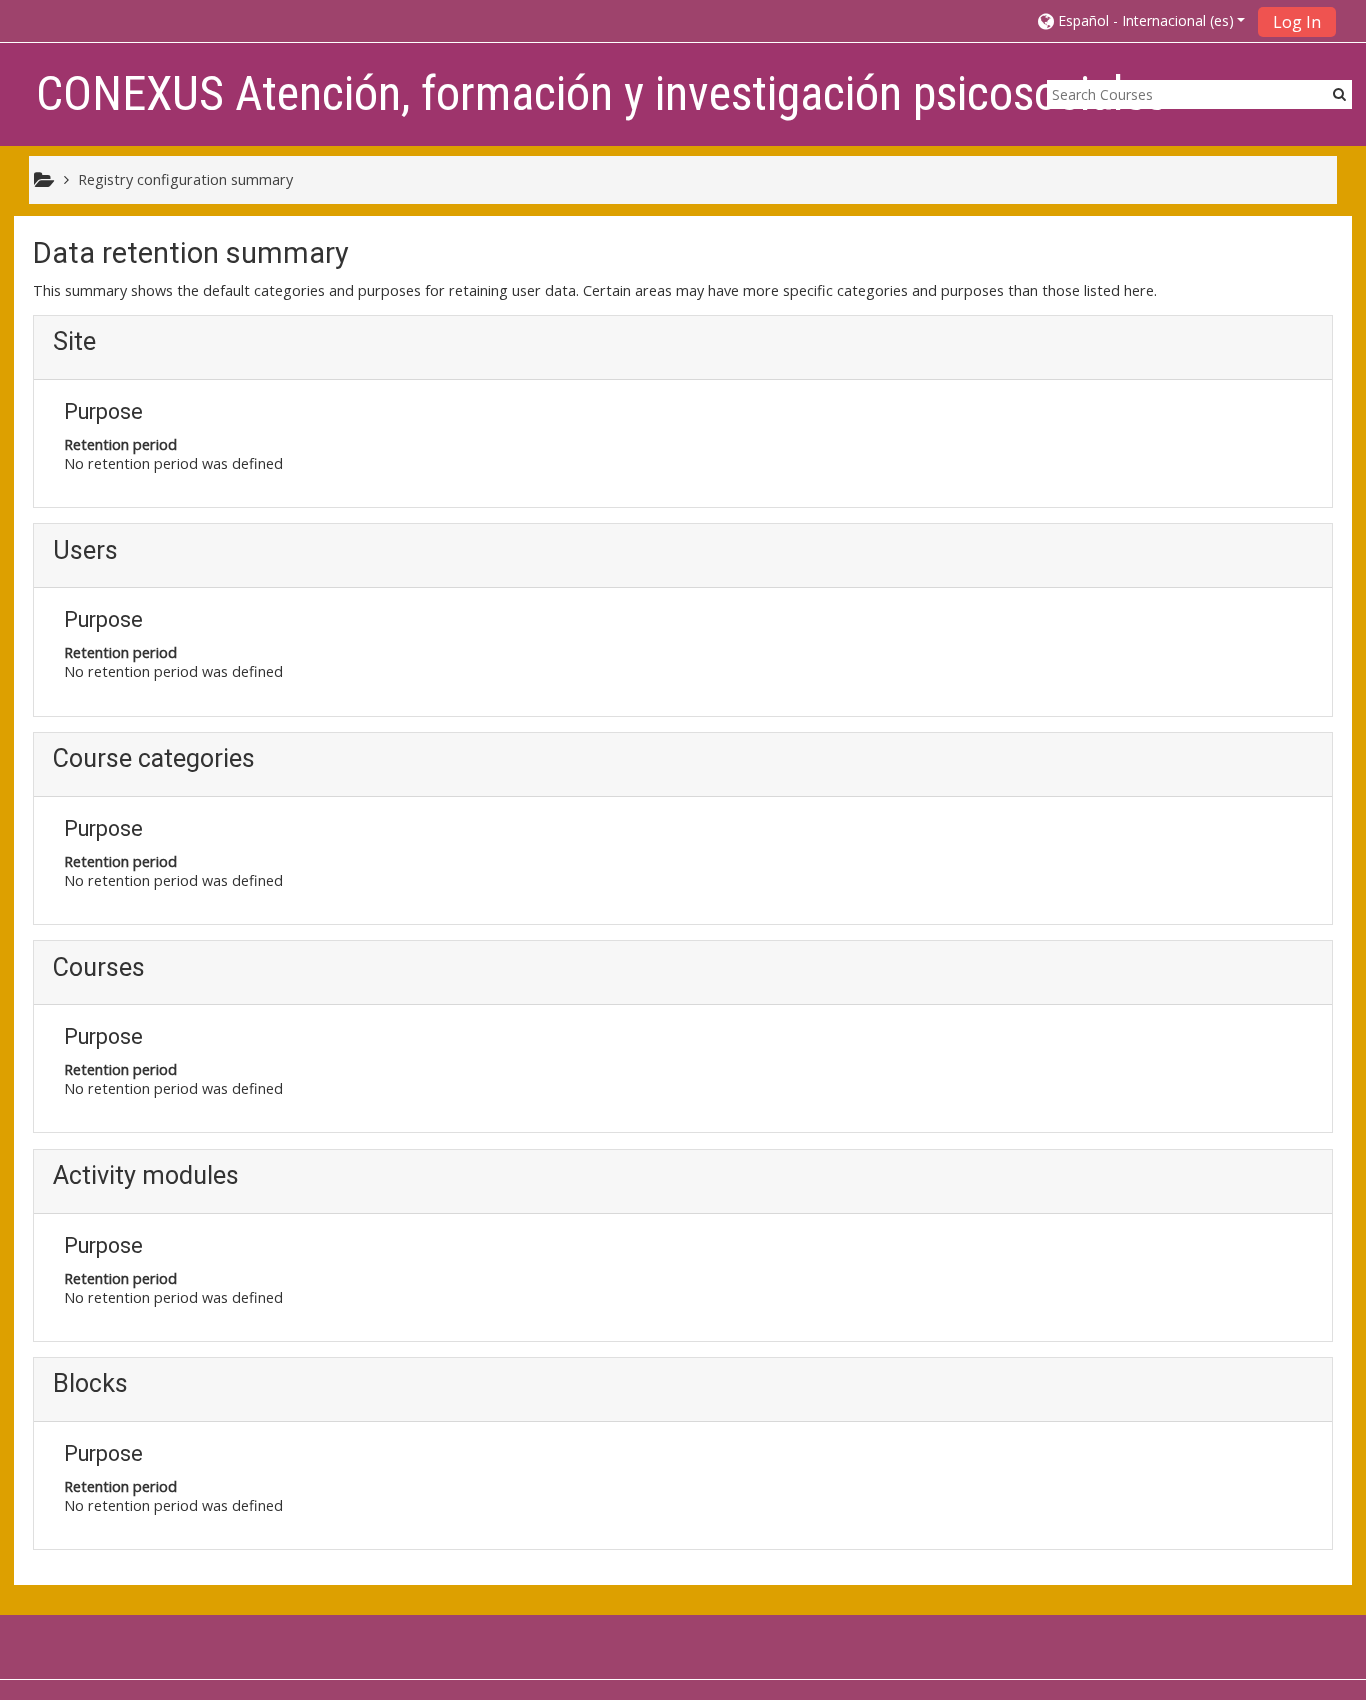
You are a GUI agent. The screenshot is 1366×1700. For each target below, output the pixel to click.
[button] (1142, 20)
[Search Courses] (1339, 93)
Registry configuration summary (185, 179)
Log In (1297, 22)
